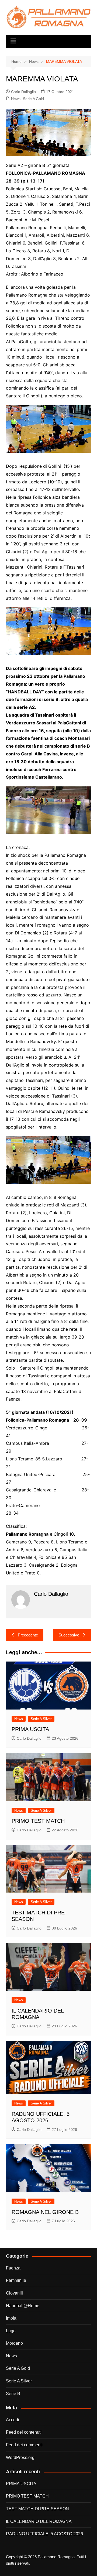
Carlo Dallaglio (23, 92)
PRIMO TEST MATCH (38, 1821)
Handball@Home (23, 2306)
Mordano (14, 2343)
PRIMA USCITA (30, 1729)
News (16, 99)
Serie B (13, 2394)
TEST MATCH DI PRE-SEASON (37, 2509)
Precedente (28, 1635)
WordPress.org (20, 2458)
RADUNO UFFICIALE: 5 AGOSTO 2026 (44, 2534)
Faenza (13, 2268)
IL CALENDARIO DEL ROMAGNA (39, 2521)
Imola (11, 2318)
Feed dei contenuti (24, 2432)
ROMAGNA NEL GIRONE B (45, 2212)
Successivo (69, 1635)
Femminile (16, 2280)
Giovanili (14, 2293)
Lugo (11, 2331)
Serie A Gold (33, 99)
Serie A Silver (41, 1719)
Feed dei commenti (24, 2445)
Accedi (13, 2420)
